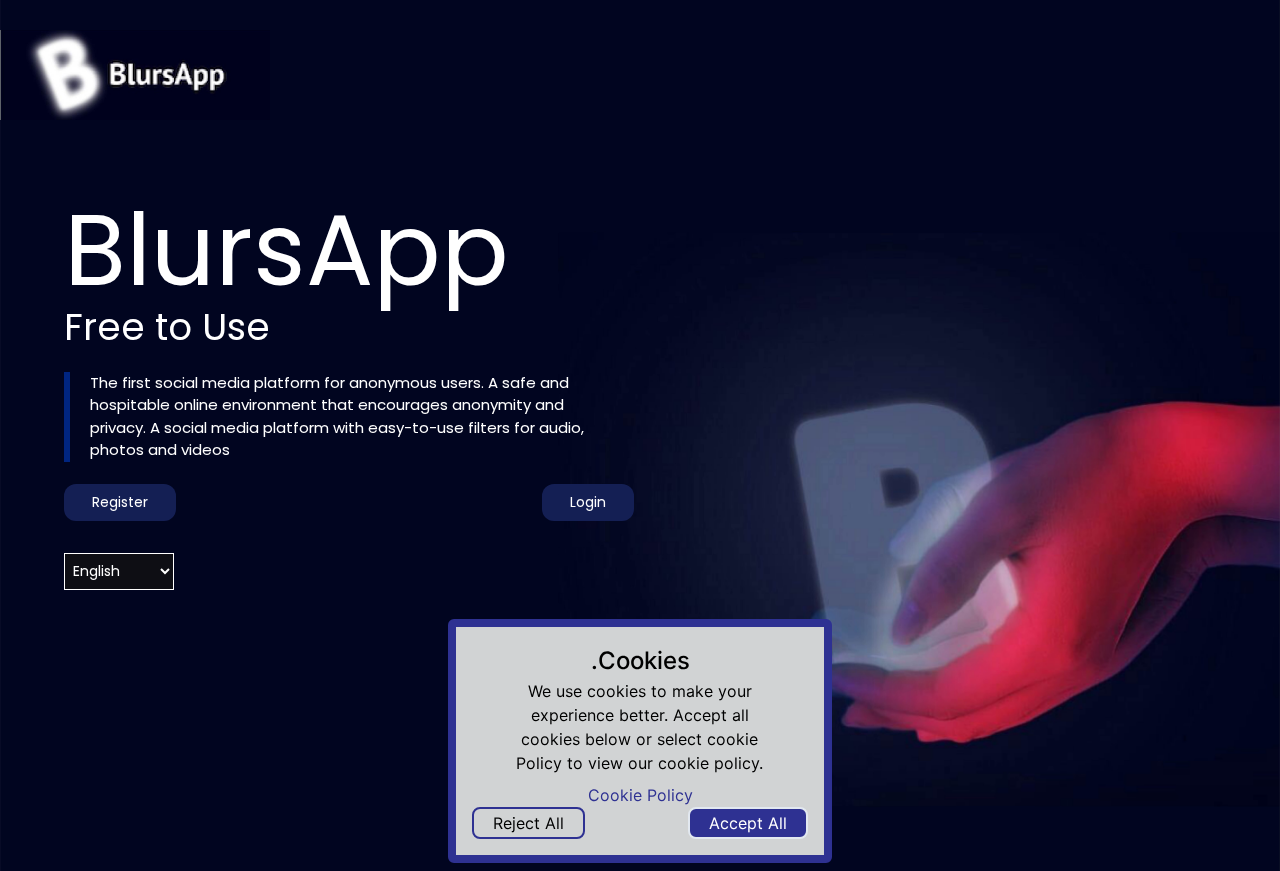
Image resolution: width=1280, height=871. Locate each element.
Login (588, 502)
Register (120, 502)
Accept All (748, 823)
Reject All (528, 823)
